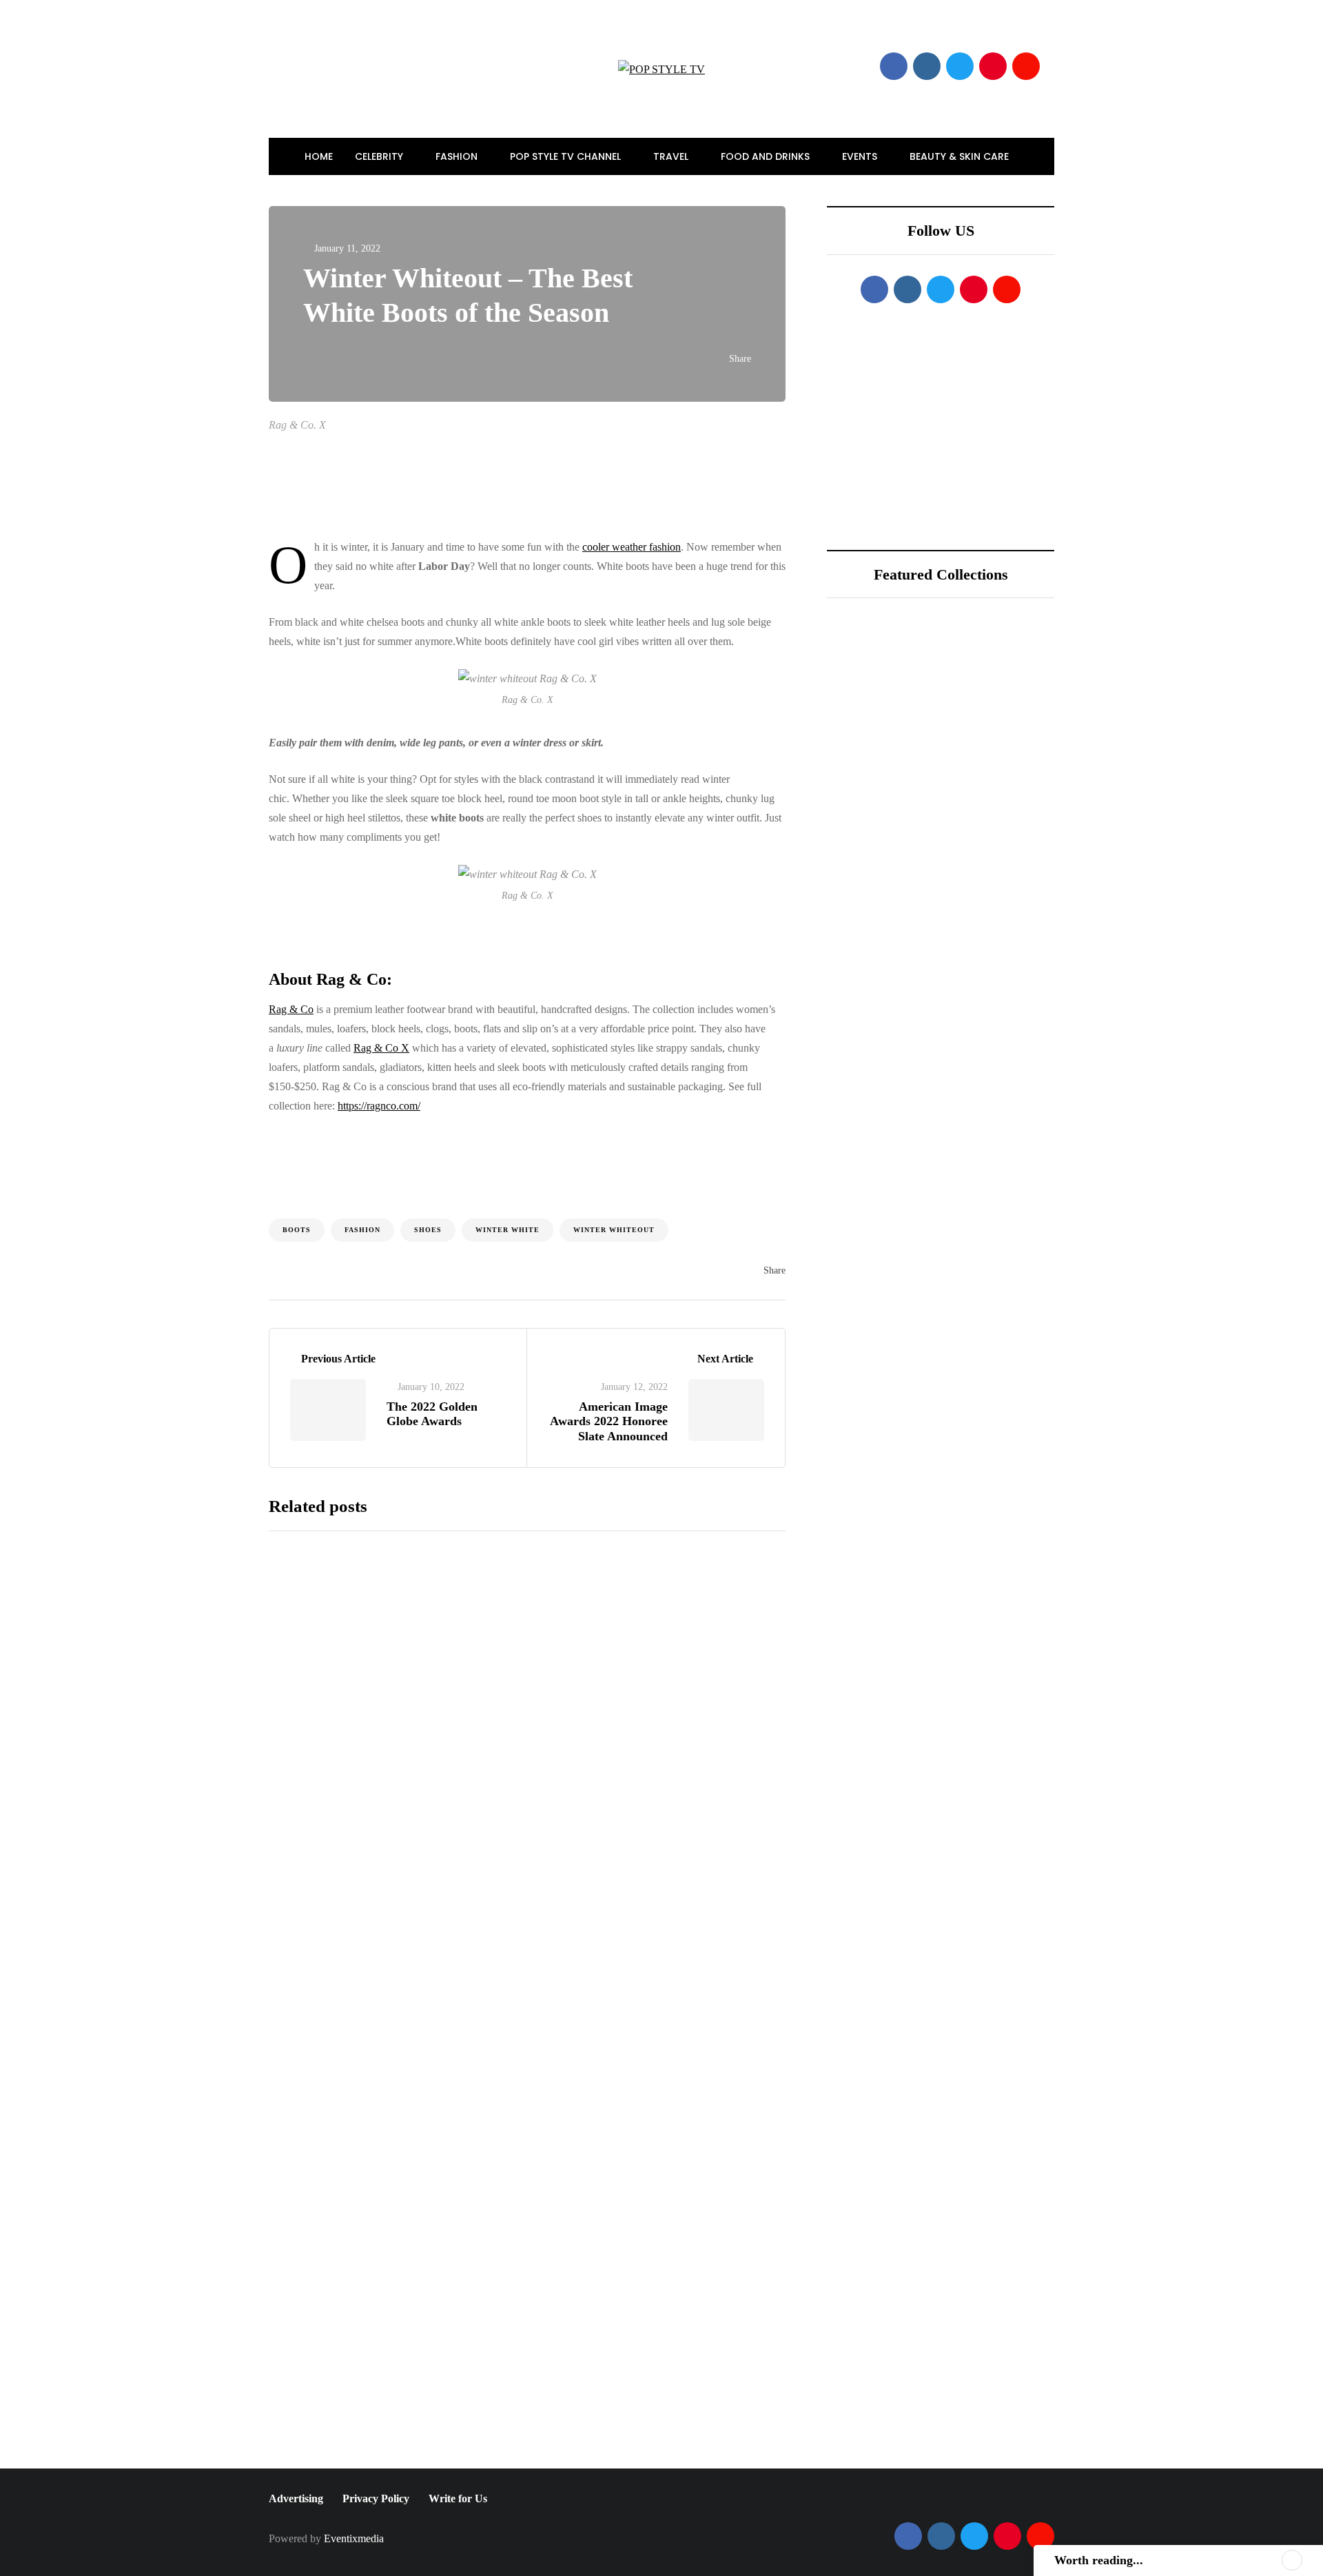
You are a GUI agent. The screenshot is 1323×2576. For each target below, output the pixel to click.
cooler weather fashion (632, 547)
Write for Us (458, 2498)
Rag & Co (291, 1009)
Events (861, 156)
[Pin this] (200, 1198)
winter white (507, 1230)
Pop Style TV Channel (567, 156)
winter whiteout (614, 1230)
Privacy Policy (376, 2498)
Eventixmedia (354, 2538)
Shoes (428, 1230)
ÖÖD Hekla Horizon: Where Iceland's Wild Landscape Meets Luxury (988, 730)
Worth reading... (1099, 2560)
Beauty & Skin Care (961, 156)
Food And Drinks (767, 156)
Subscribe (631, 2455)
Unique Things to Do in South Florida (981, 882)
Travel (672, 156)
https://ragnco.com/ (379, 1106)
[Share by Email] (200, 1302)
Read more (559, 1772)
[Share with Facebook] (200, 1129)
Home (319, 156)
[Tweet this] (200, 1164)
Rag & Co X (381, 1048)
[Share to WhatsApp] (200, 1233)
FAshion (362, 1230)
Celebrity (380, 156)
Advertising (296, 2498)
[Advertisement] (655, 487)
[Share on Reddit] (200, 1267)
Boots (297, 1230)
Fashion (458, 156)
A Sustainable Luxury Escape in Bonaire (978, 806)
